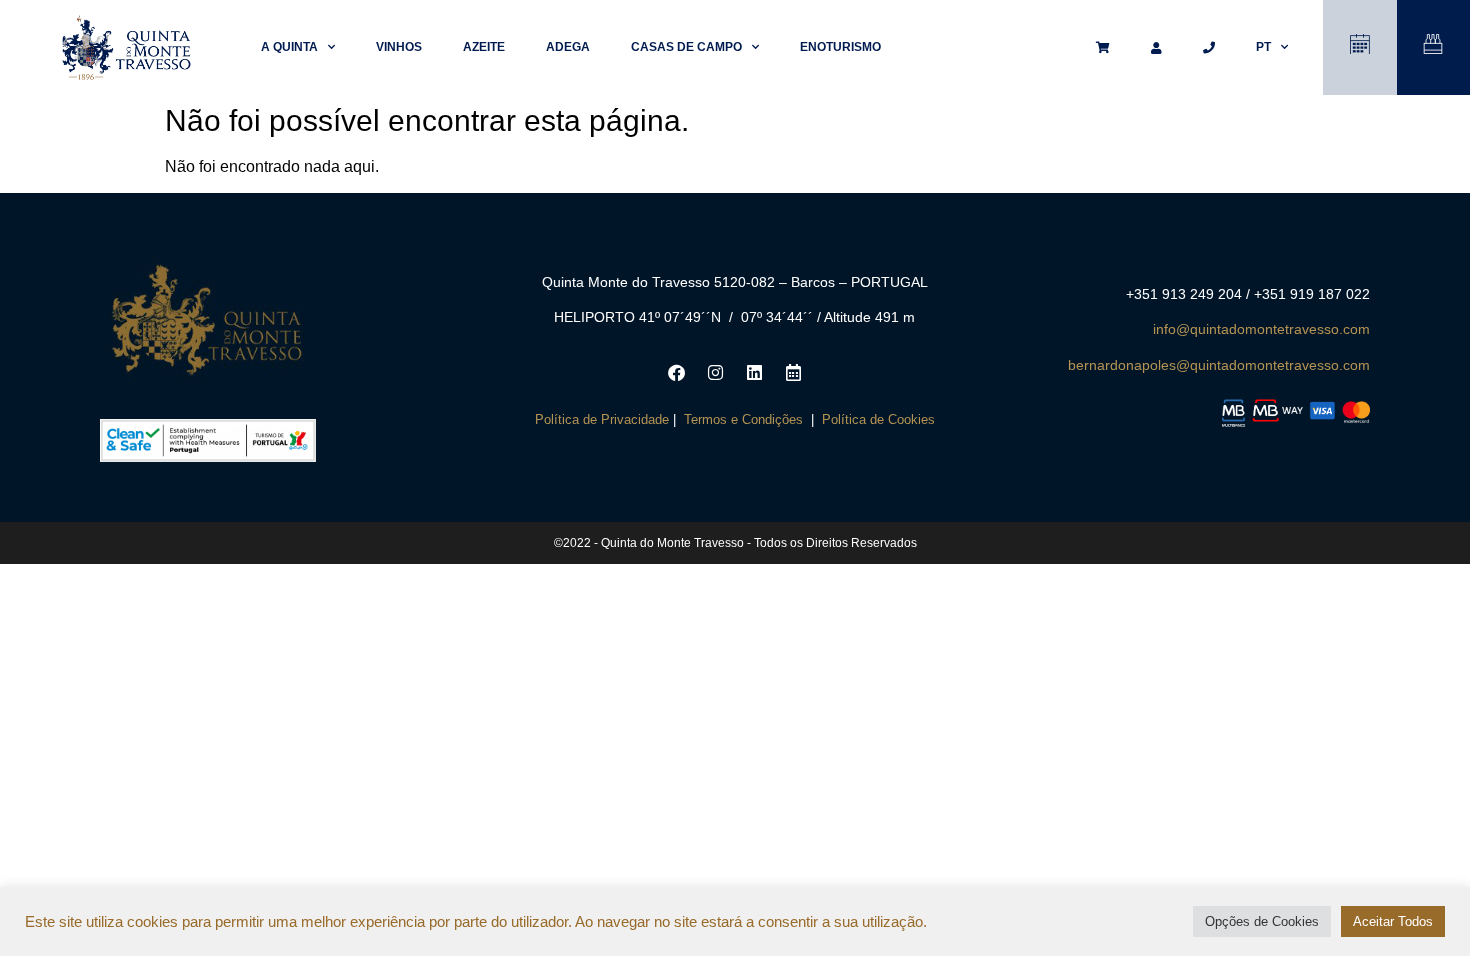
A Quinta (289, 47)
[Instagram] (715, 373)
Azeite (484, 47)
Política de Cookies (878, 419)
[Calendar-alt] (793, 373)
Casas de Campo (686, 47)
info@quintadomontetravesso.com (1261, 329)
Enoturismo (840, 47)
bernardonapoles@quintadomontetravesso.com (1219, 365)
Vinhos (399, 47)
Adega (568, 47)
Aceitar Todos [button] (1393, 921)
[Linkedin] (754, 373)
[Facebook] (676, 373)
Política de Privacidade (602, 419)
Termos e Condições (743, 419)
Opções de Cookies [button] (1262, 921)
